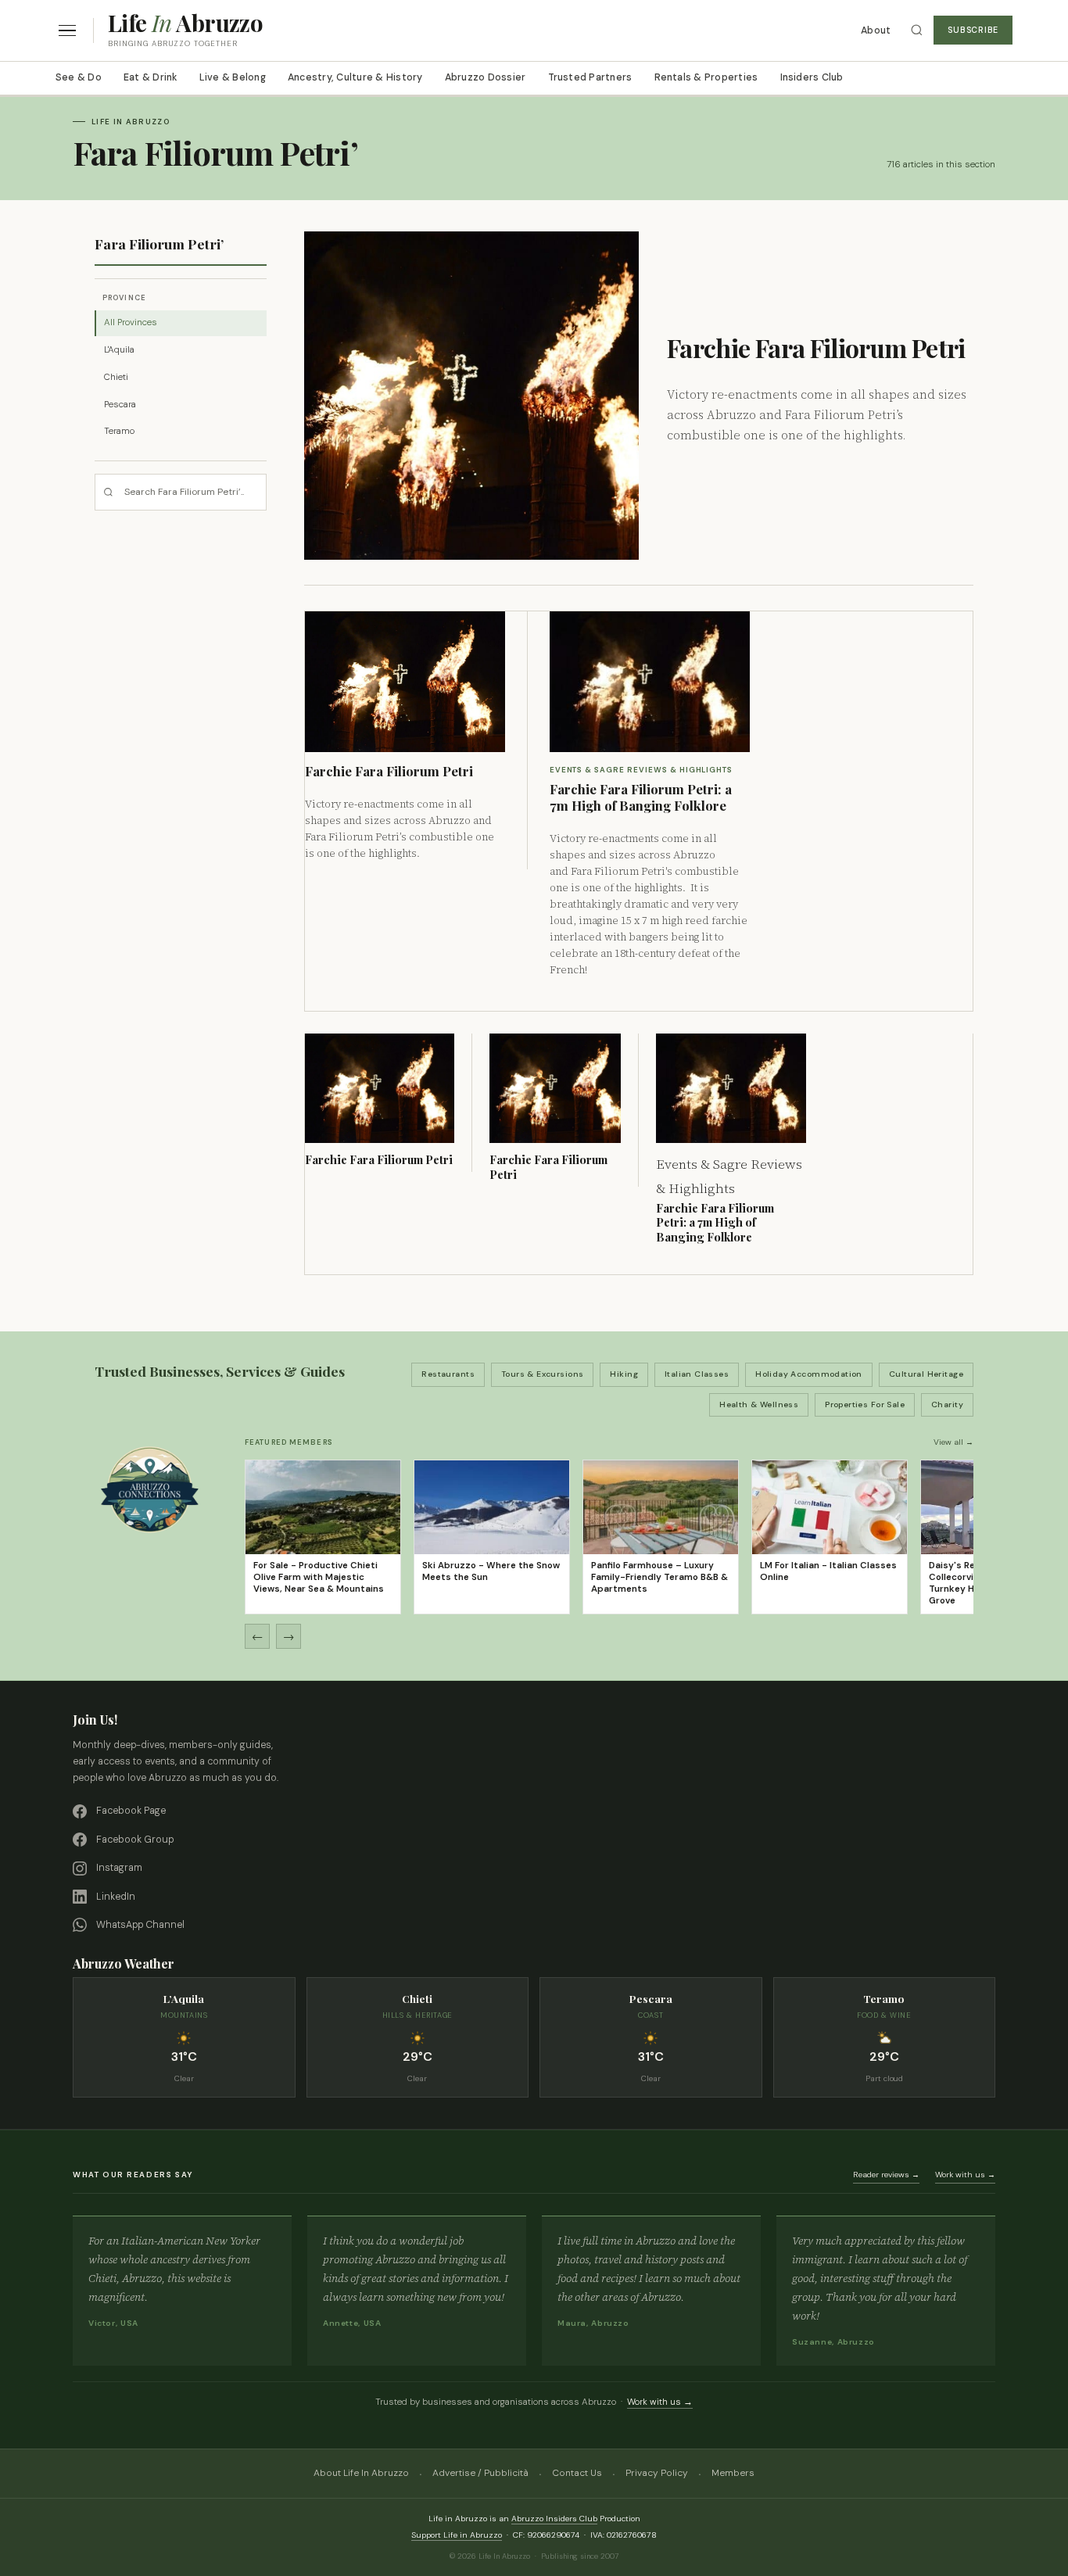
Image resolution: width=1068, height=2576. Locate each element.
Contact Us (577, 2473)
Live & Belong (233, 77)
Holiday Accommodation (809, 1374)
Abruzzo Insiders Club (554, 2519)
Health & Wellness (759, 1404)
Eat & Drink (151, 77)
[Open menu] (67, 31)
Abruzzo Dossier (486, 77)
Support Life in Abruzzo (457, 2535)
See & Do (79, 77)
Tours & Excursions (543, 1374)
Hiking (624, 1374)
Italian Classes (697, 1374)
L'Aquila (119, 350)
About (876, 30)
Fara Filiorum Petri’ (159, 244)
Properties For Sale (865, 1404)
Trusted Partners (590, 77)
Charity (947, 1404)
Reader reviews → (886, 2175)
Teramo (119, 431)
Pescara (120, 405)
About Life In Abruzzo (361, 2473)
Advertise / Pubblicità (480, 2473)
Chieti (116, 377)
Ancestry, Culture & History (355, 77)
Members (733, 2473)
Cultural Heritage (926, 1374)
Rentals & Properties (706, 77)
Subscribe (973, 30)
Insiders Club (812, 77)
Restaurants (448, 1374)
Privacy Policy (657, 2473)
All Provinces (131, 322)
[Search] (917, 30)
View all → (953, 1442)
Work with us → (965, 2175)
